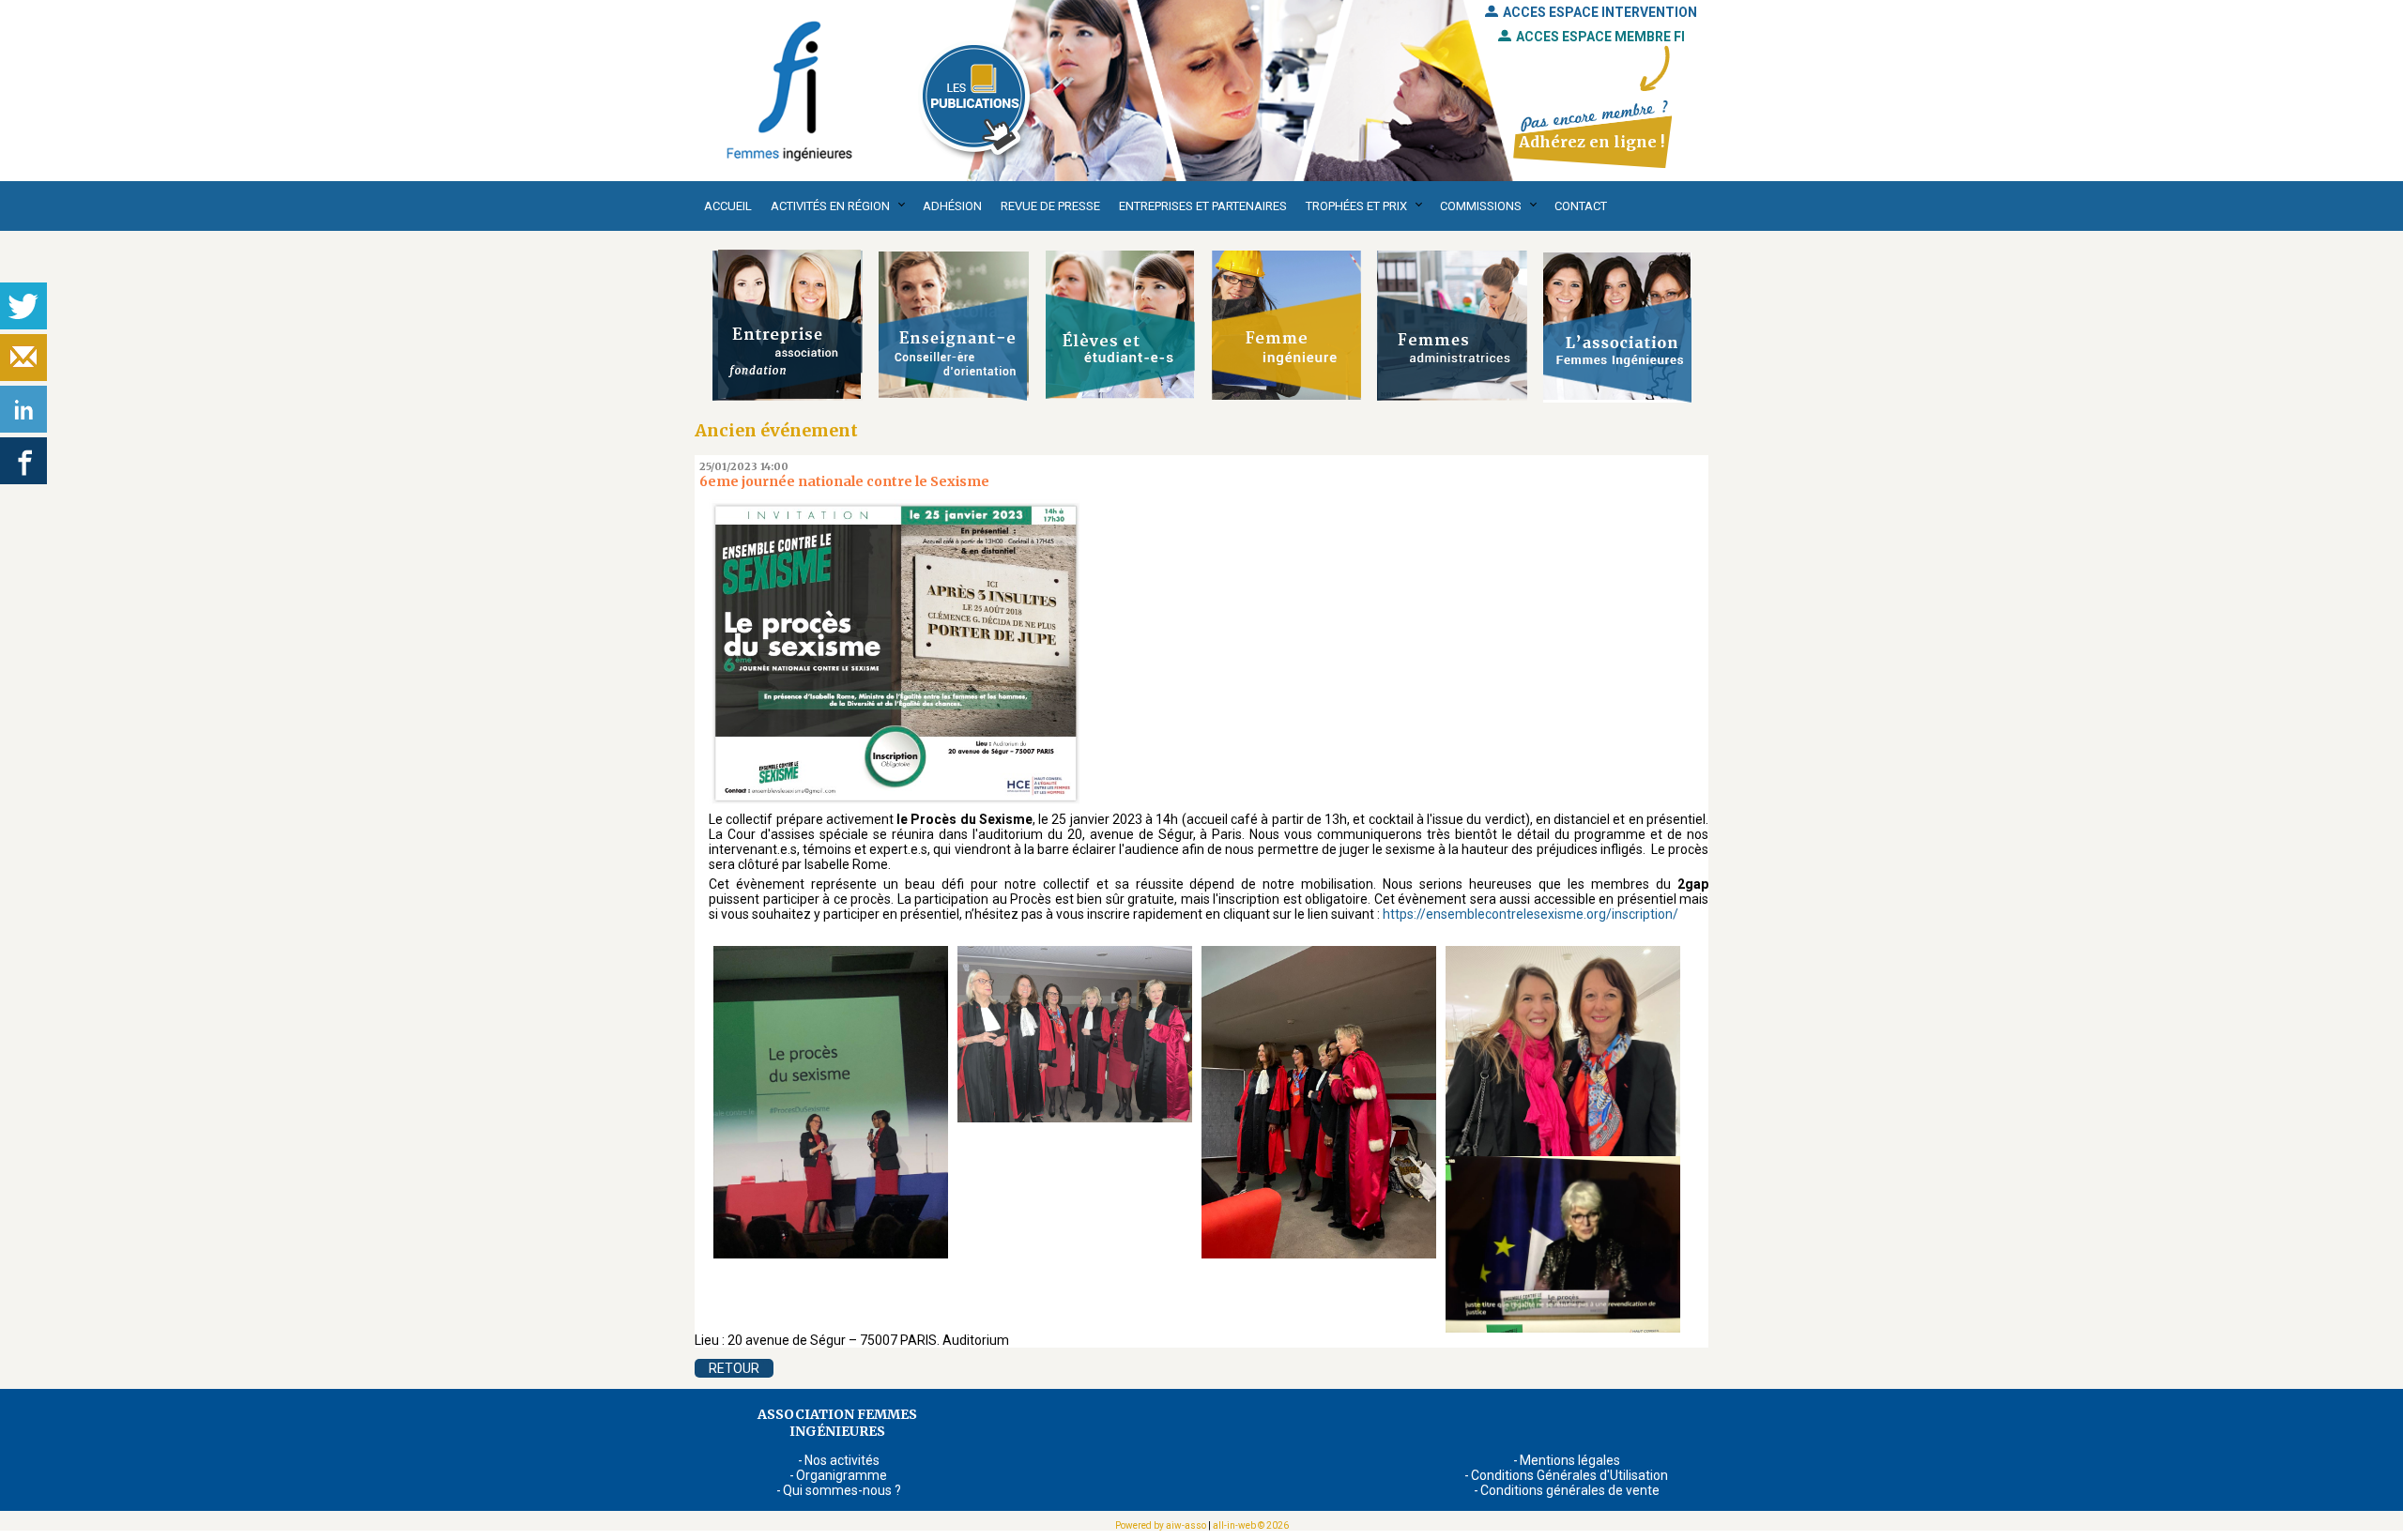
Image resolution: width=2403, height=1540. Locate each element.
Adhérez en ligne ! (1592, 142)
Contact (1581, 206)
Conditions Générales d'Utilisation (1569, 1475)
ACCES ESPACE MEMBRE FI (1600, 37)
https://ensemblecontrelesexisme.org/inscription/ (1531, 914)
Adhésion (952, 206)
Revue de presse (1050, 206)
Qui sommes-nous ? (842, 1490)
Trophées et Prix (1356, 206)
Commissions (1481, 206)
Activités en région (830, 206)
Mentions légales (1570, 1460)
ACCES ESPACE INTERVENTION (1600, 12)
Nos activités (842, 1460)
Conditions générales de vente (1570, 1490)
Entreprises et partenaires (1203, 206)
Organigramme (842, 1475)
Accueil (728, 206)
